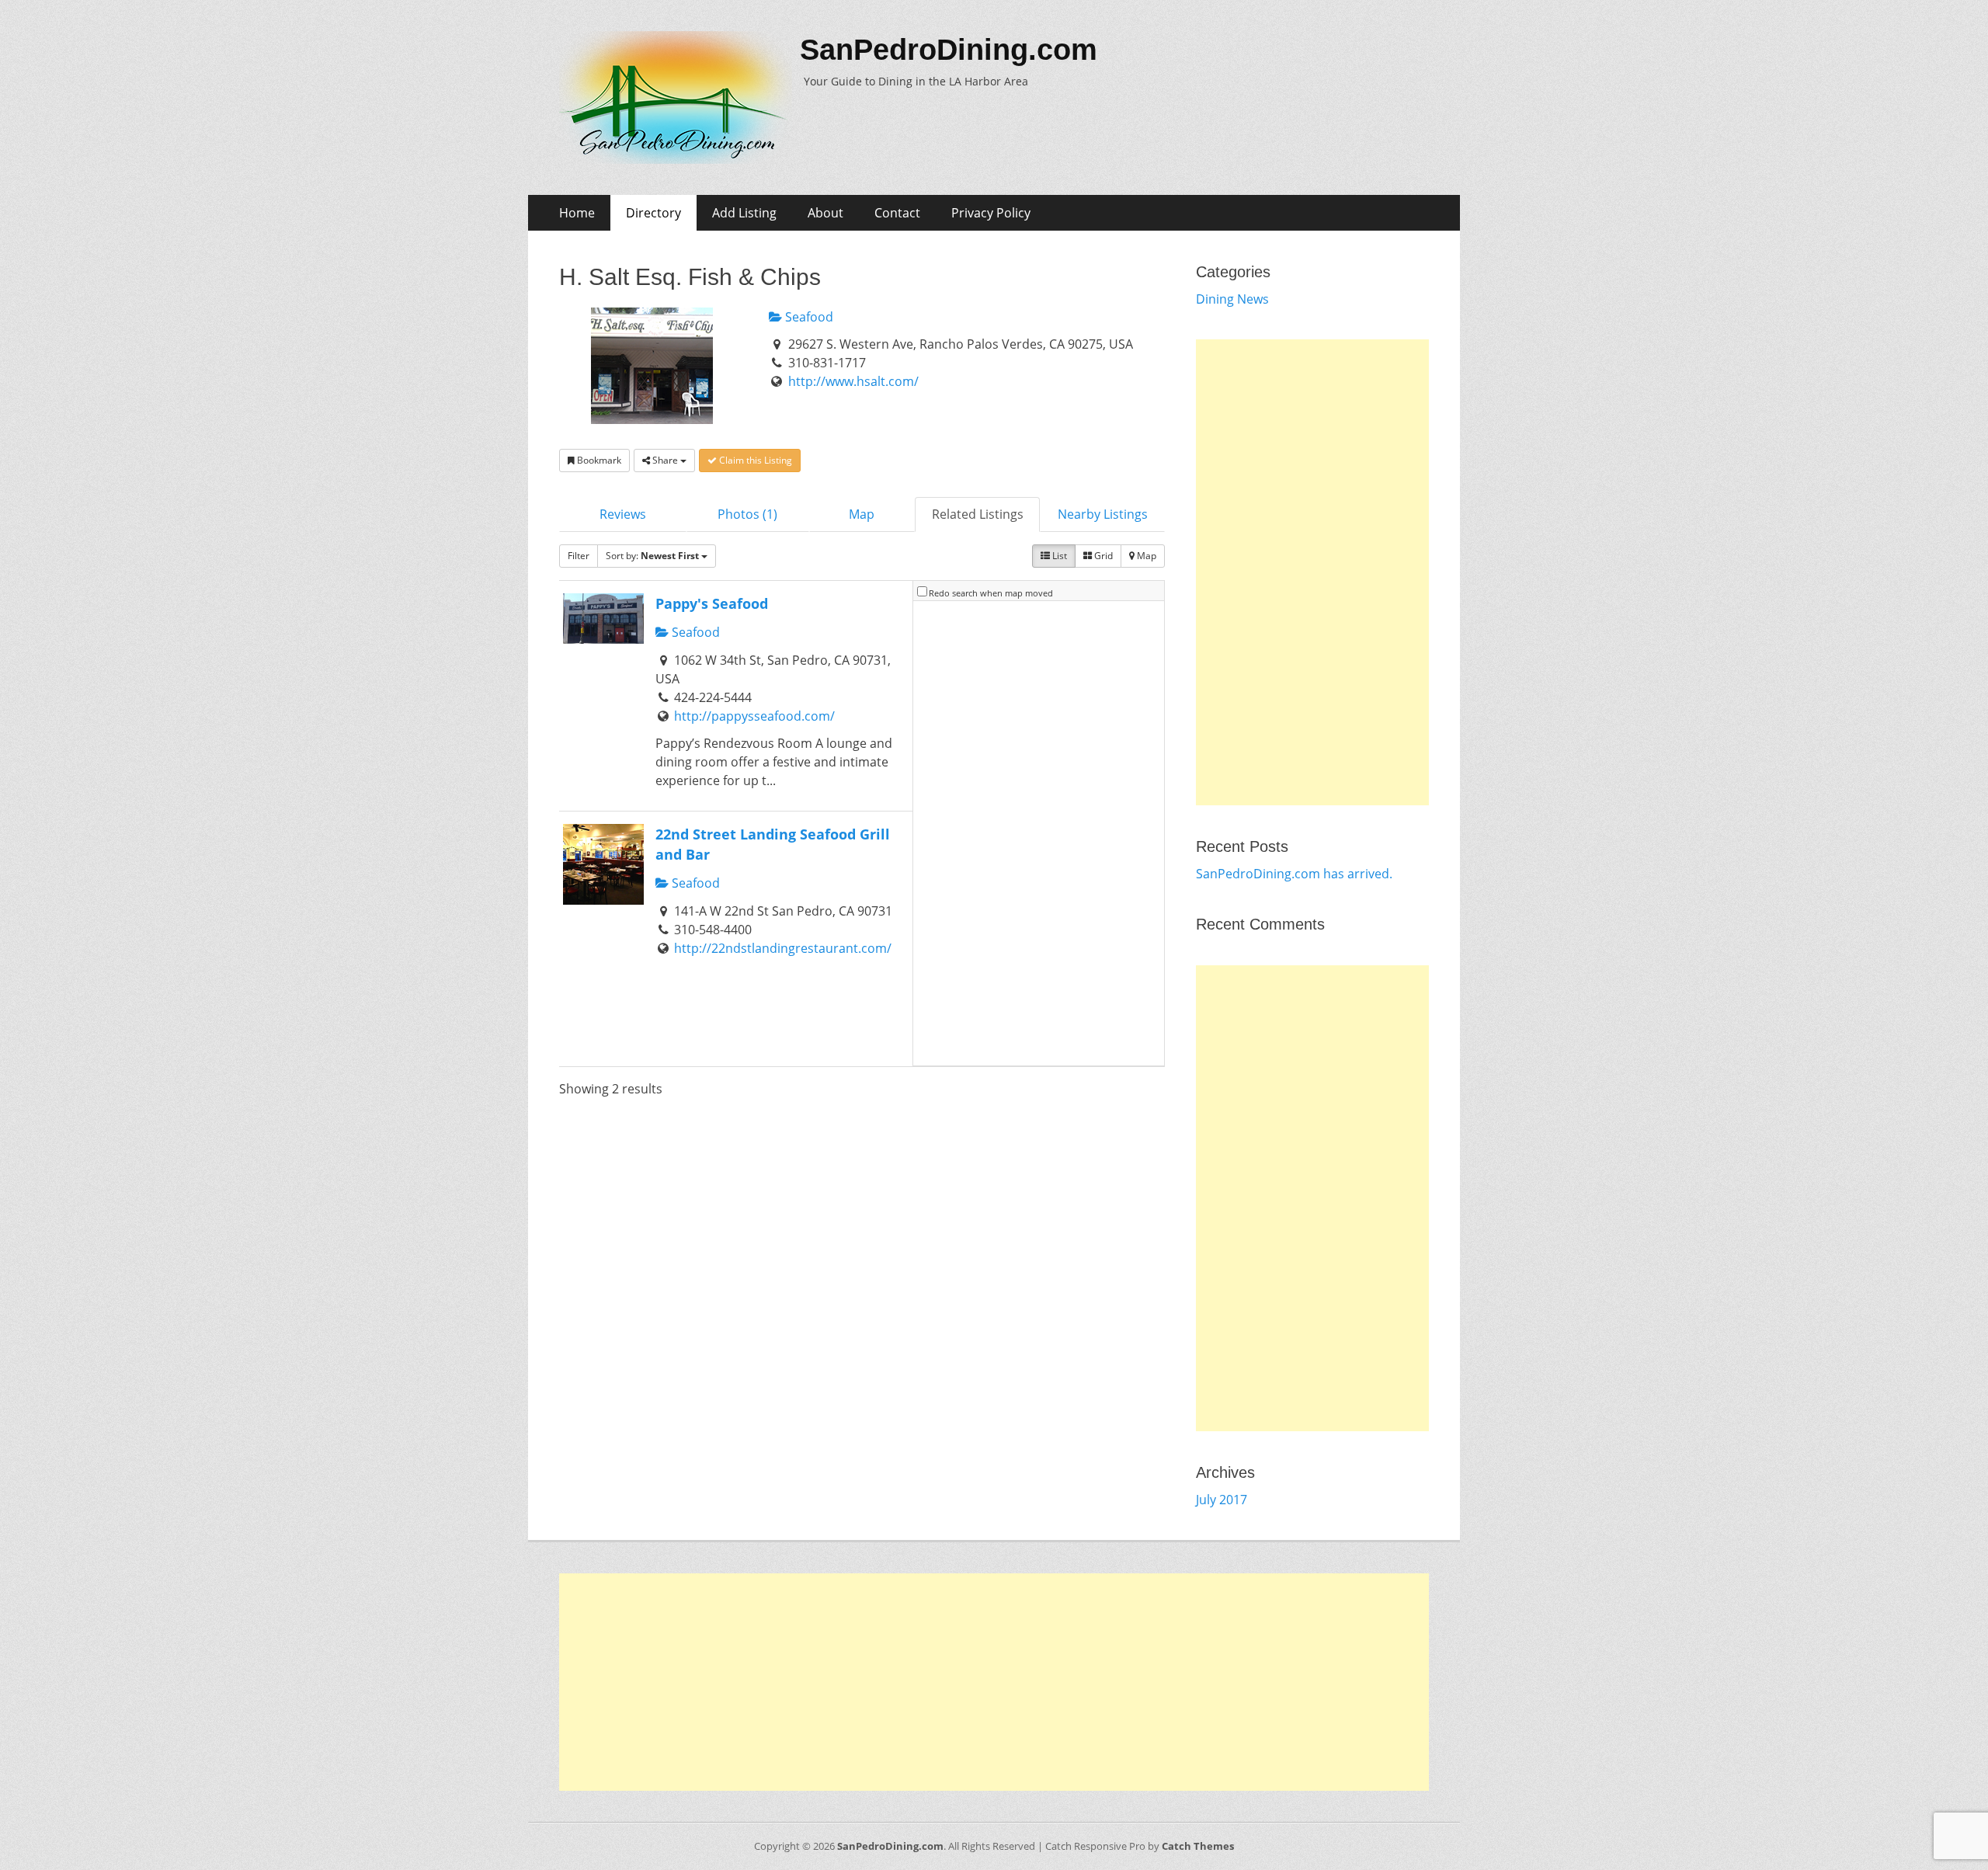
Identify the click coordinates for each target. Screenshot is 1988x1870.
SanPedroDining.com (949, 50)
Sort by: (652, 556)
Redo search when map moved (991, 593)
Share (665, 460)
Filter (579, 556)
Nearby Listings (1103, 514)
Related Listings (978, 514)
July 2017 (1222, 1500)
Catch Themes (1198, 1846)
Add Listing (744, 213)
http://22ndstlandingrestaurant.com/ (783, 948)
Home (577, 213)
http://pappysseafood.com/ (754, 716)
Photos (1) (747, 514)
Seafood (808, 317)
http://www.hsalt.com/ (853, 381)
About (825, 213)
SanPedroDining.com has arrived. (1294, 874)
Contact (897, 213)
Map (862, 514)
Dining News (1232, 299)
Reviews (623, 514)
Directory (653, 213)
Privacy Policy (991, 213)
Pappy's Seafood (712, 603)
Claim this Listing (754, 460)
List (1058, 556)
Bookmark (598, 460)
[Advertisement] (1312, 572)
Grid (1102, 556)
